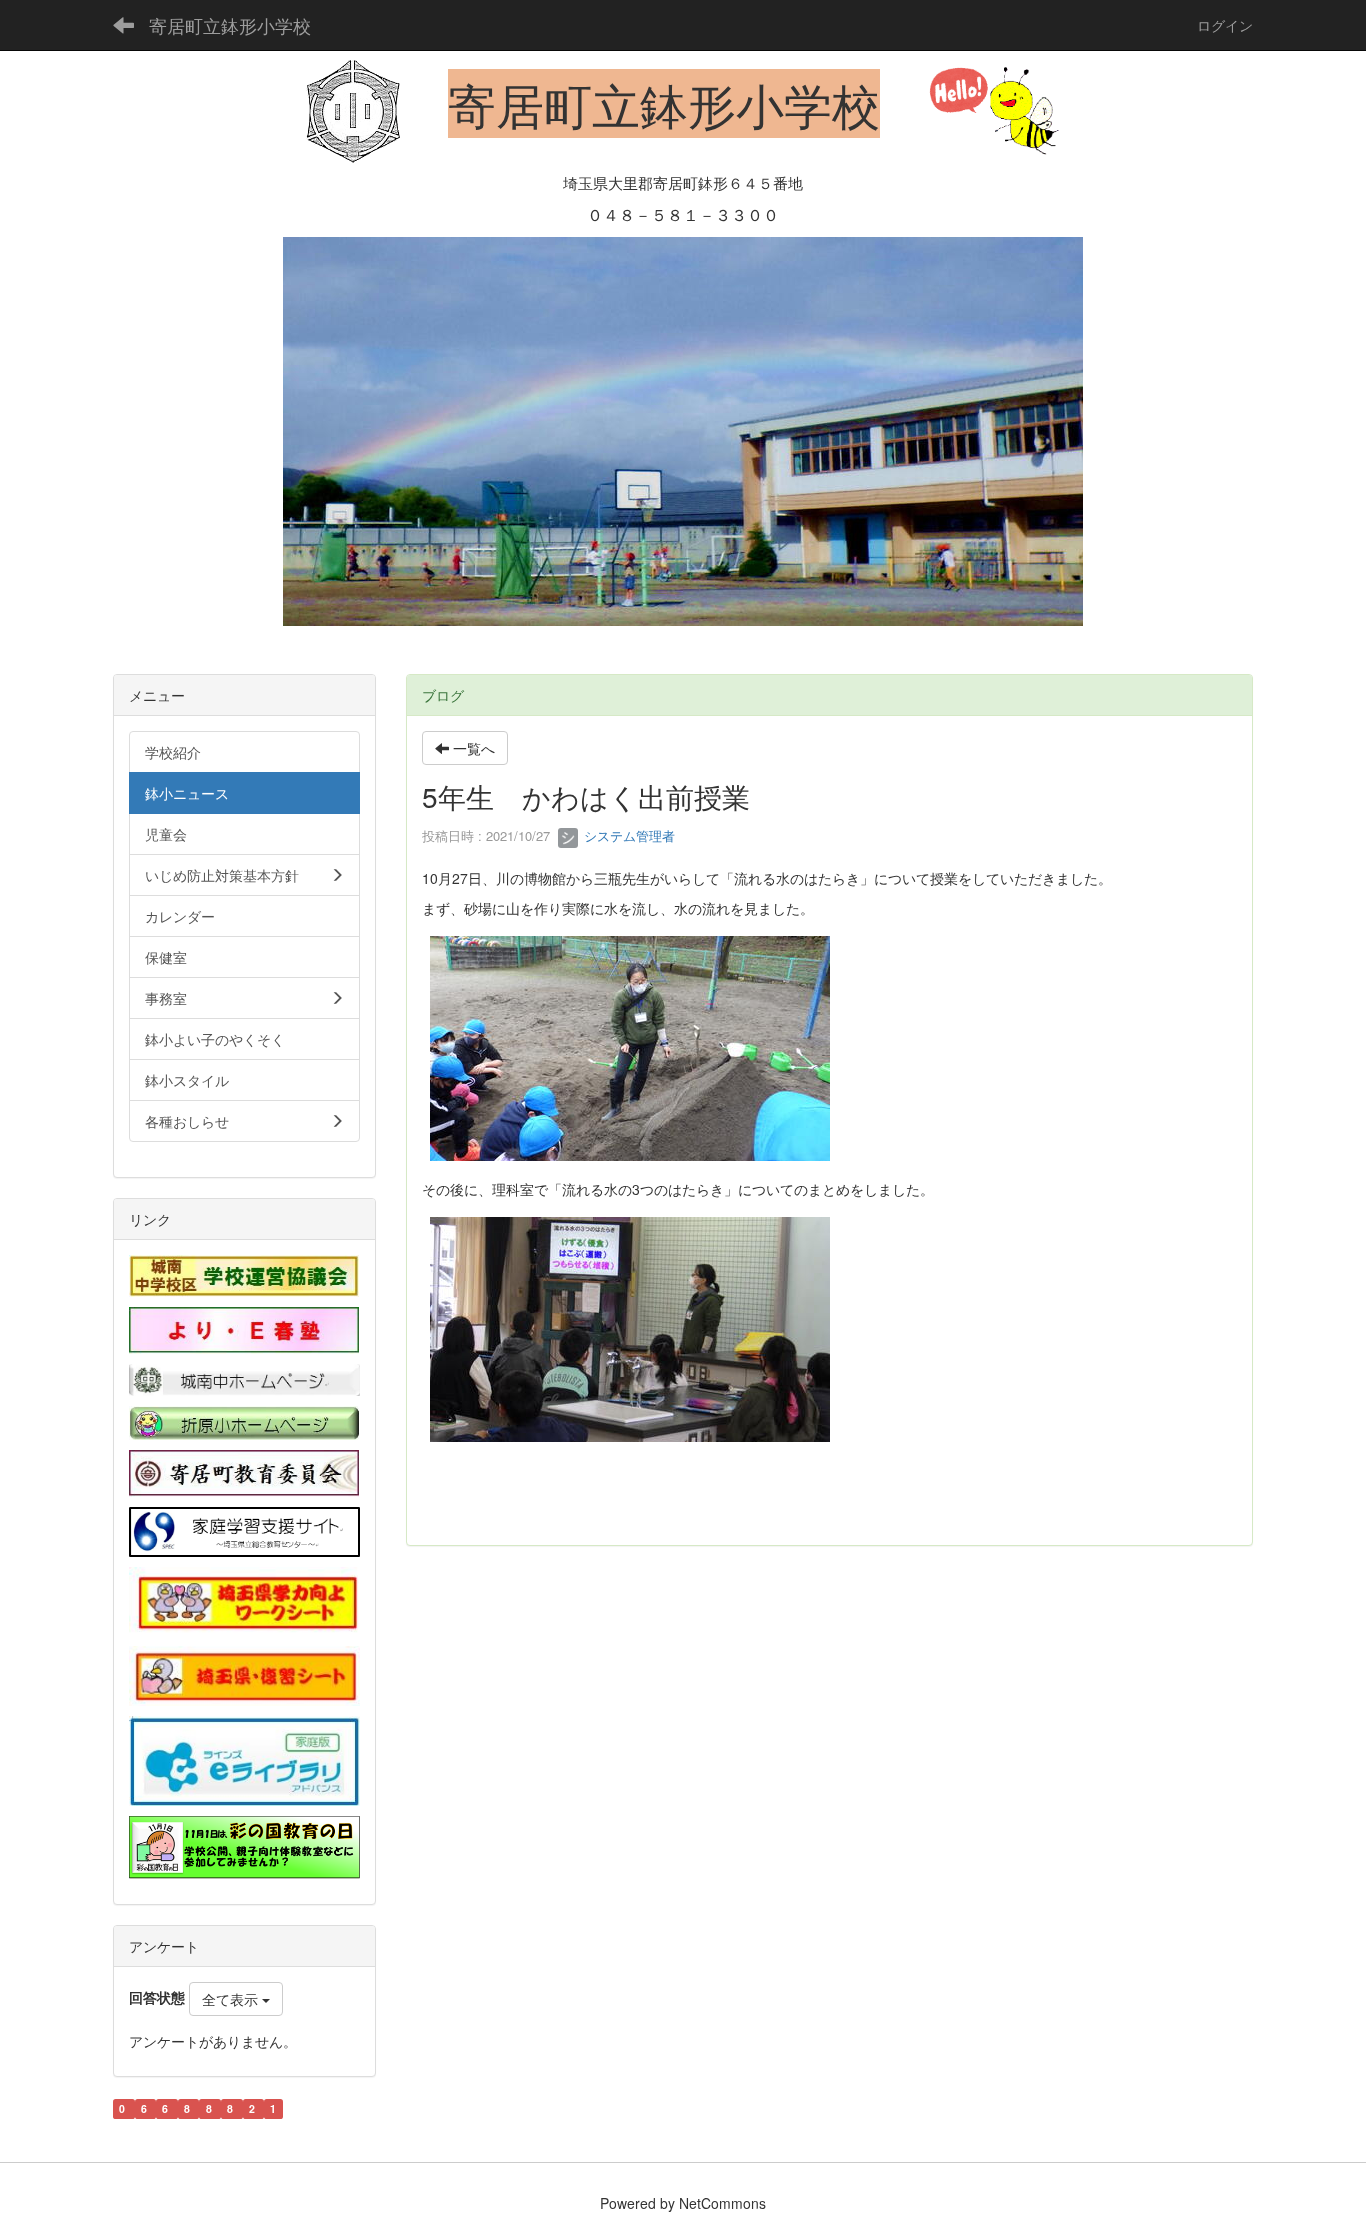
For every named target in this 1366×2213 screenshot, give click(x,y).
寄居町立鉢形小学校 (230, 25)
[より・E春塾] (244, 1328)
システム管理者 (627, 835)
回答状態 (157, 1997)
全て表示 (232, 1999)
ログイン (1225, 25)
